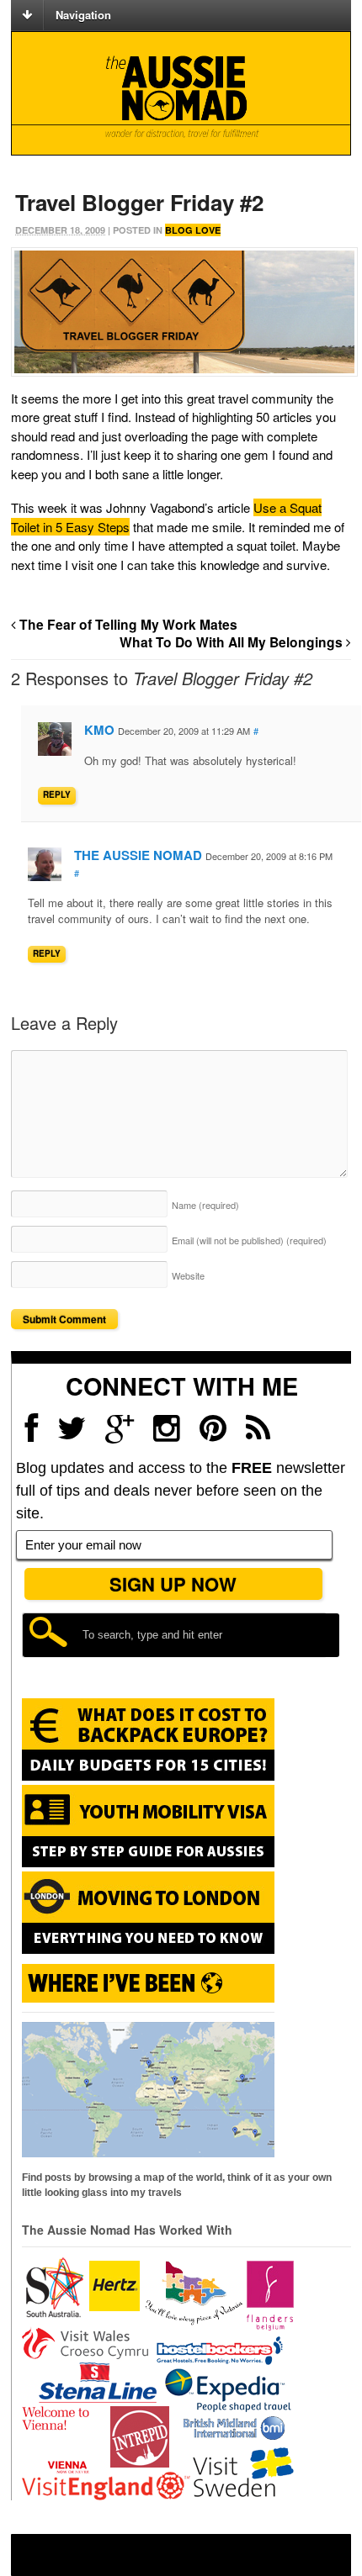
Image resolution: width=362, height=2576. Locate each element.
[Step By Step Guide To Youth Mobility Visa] (148, 1864)
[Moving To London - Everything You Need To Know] (148, 1946)
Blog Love (193, 230)
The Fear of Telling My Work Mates (127, 624)
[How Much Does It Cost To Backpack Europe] (148, 1777)
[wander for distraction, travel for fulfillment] (181, 97)
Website (188, 1275)
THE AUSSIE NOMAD (138, 855)
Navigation (83, 14)
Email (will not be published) (249, 1240)
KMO (99, 730)
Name (205, 1205)
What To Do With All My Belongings (233, 642)
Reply (57, 794)
